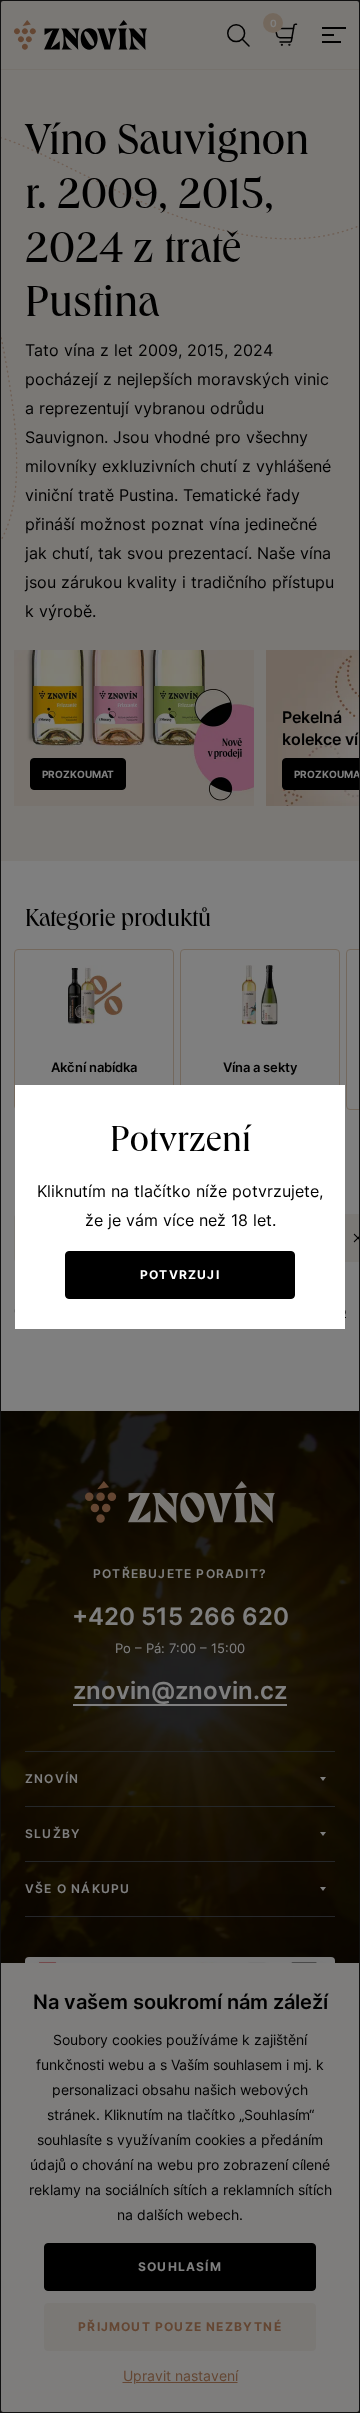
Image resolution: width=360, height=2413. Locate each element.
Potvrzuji (180, 1274)
